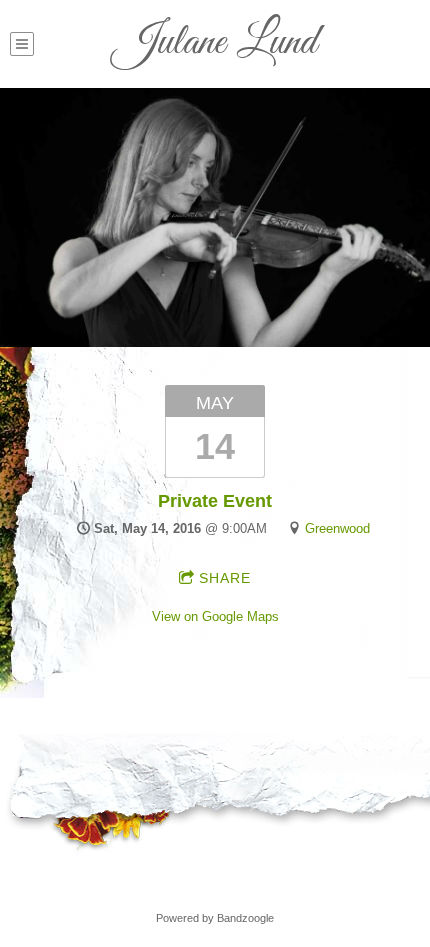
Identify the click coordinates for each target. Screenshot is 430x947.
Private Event (215, 501)
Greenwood (337, 528)
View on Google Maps (215, 616)
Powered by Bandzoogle (215, 918)
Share (225, 578)
